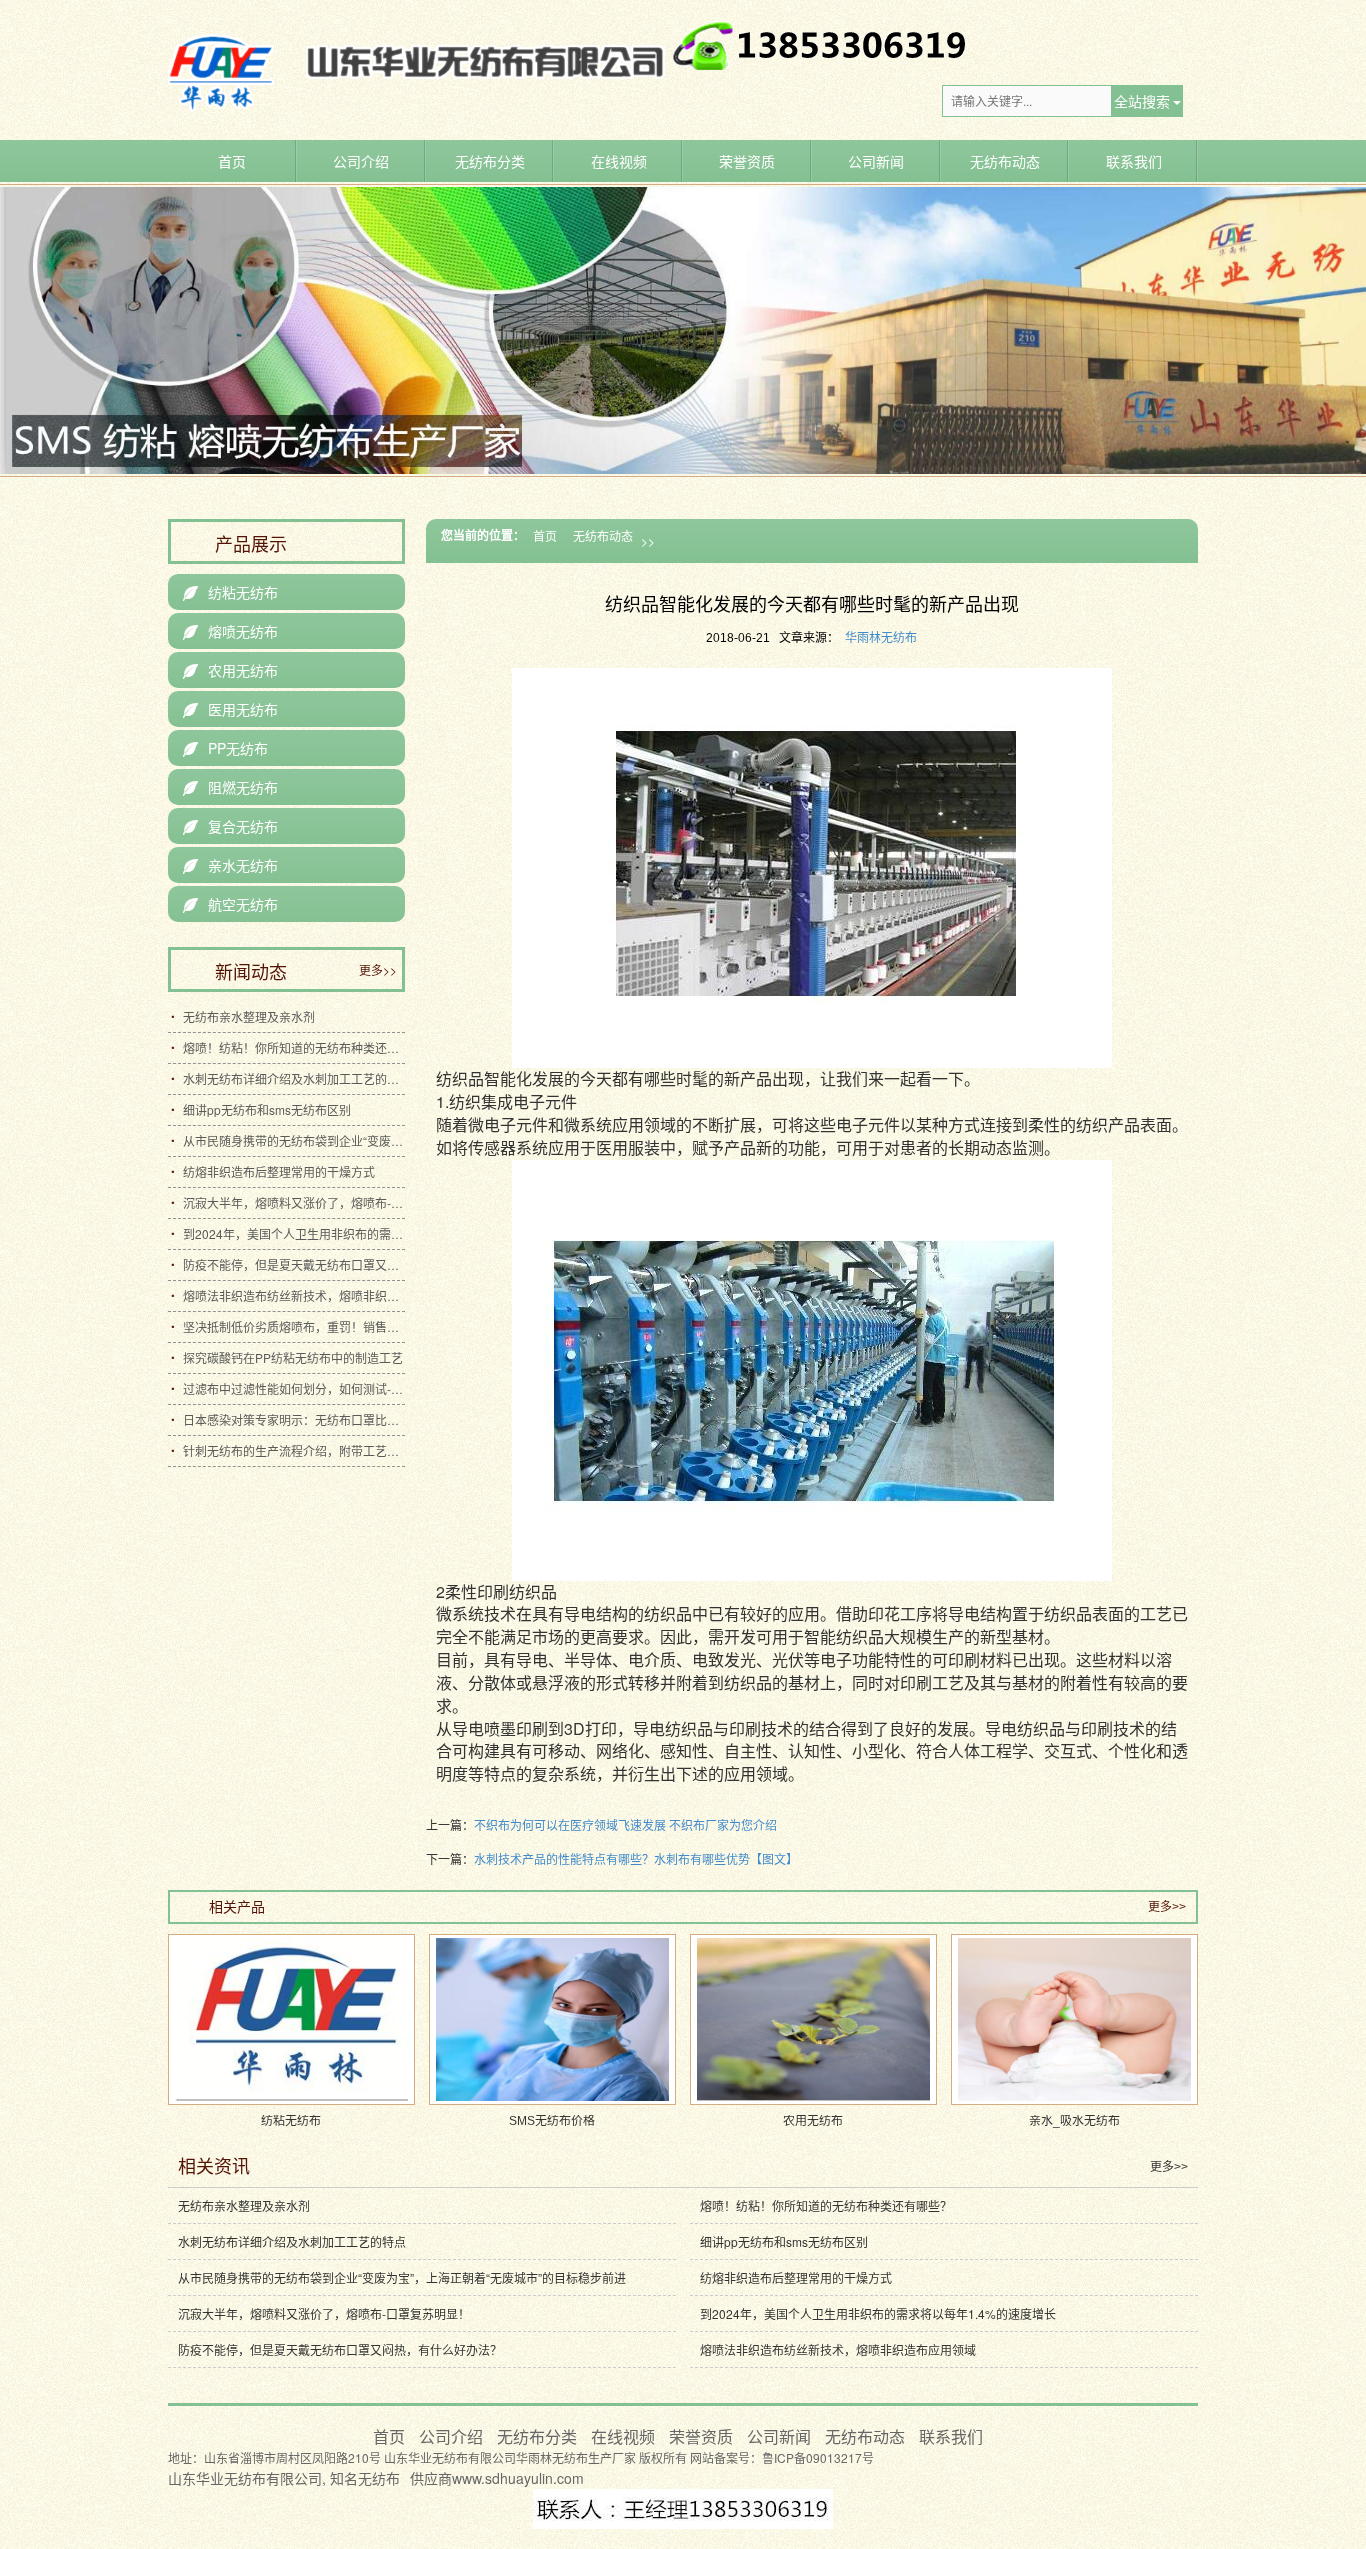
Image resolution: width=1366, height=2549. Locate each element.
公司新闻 (876, 161)
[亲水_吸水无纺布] (1074, 2019)
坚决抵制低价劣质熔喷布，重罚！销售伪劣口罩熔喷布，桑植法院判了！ (294, 1326)
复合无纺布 (230, 826)
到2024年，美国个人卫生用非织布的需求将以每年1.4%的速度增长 (294, 1233)
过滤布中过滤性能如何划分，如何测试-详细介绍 (294, 1388)
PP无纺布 (225, 748)
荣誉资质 (747, 161)
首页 (232, 161)
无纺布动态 (1005, 161)
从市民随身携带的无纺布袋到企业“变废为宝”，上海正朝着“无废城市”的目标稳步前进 (294, 1140)
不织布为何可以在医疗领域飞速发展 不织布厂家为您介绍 (625, 1824)
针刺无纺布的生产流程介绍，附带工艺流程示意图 (294, 1450)
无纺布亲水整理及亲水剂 (249, 1016)
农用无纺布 (230, 670)
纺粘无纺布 (230, 592)
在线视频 (619, 161)
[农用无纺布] (813, 2019)
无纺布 (379, 2478)
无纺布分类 (490, 161)
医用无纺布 (230, 709)
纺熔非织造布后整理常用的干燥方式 (279, 1171)
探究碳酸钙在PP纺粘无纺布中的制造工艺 (293, 1357)
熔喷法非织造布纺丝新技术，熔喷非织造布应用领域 (294, 1295)
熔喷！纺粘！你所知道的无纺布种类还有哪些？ (294, 1047)
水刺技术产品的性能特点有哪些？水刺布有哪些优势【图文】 (636, 1858)
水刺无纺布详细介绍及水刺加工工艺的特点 (294, 1078)
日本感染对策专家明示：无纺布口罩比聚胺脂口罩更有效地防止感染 (294, 1419)
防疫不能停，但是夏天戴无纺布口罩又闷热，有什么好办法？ (294, 1264)
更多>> (378, 969)
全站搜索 (1142, 101)
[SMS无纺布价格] (552, 2019)
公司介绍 (361, 161)
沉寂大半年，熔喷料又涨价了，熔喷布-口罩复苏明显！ (294, 1202)
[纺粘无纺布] (291, 2019)
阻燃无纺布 (230, 787)
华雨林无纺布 (881, 638)
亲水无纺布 (230, 865)
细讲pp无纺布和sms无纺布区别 (267, 1109)
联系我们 (1134, 161)
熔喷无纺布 (230, 631)
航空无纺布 (230, 904)
